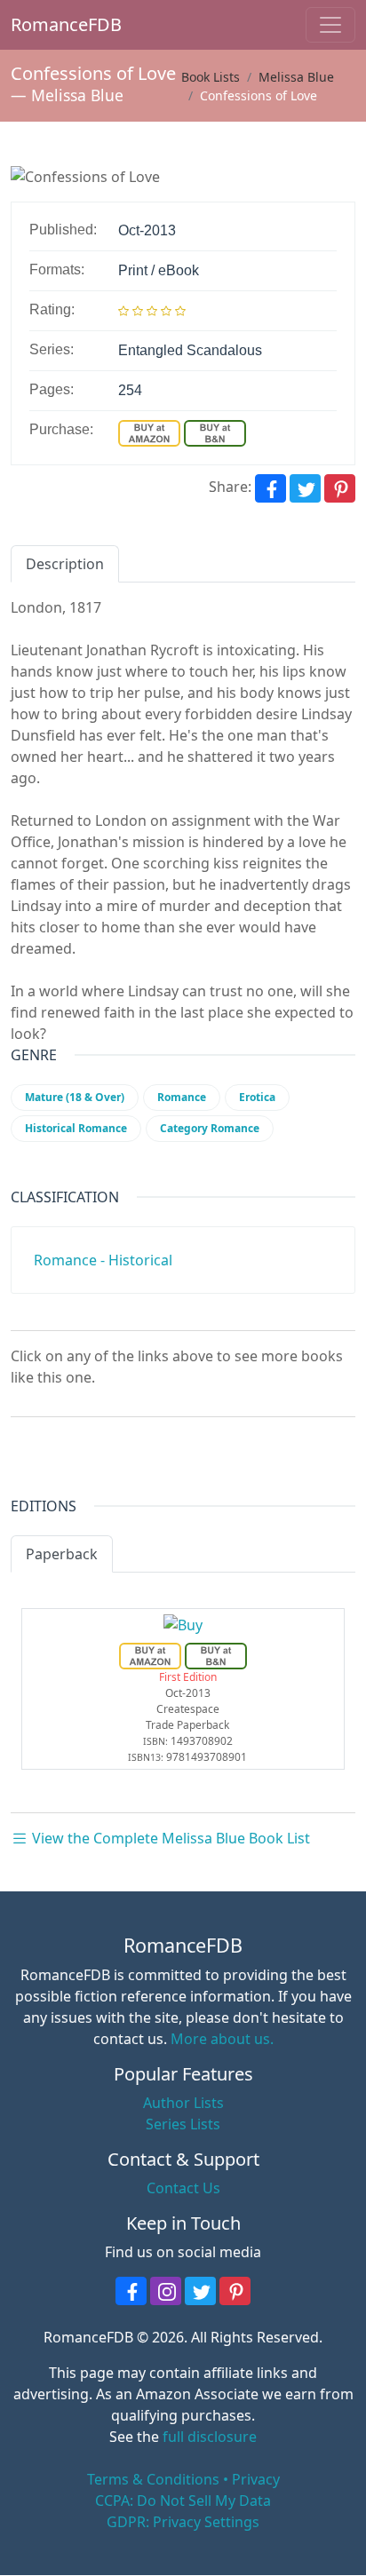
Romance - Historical (103, 1260)
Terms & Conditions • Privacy (183, 2479)
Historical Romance (76, 1128)
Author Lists (183, 2103)
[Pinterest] (340, 488)
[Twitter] (305, 488)
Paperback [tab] (62, 1554)
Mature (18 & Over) (75, 1097)
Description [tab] (65, 564)
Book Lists (211, 77)
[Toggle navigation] (330, 25)
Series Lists (183, 2124)
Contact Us (183, 2188)
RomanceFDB (40, 24)
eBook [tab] (149, 1554)
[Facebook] (271, 488)
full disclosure (210, 2437)
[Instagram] (166, 2291)
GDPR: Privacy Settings (183, 2522)
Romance (182, 1097)
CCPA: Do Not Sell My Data (183, 2501)
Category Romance (210, 1128)
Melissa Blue (77, 95)
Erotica (257, 1097)
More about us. (222, 2039)
